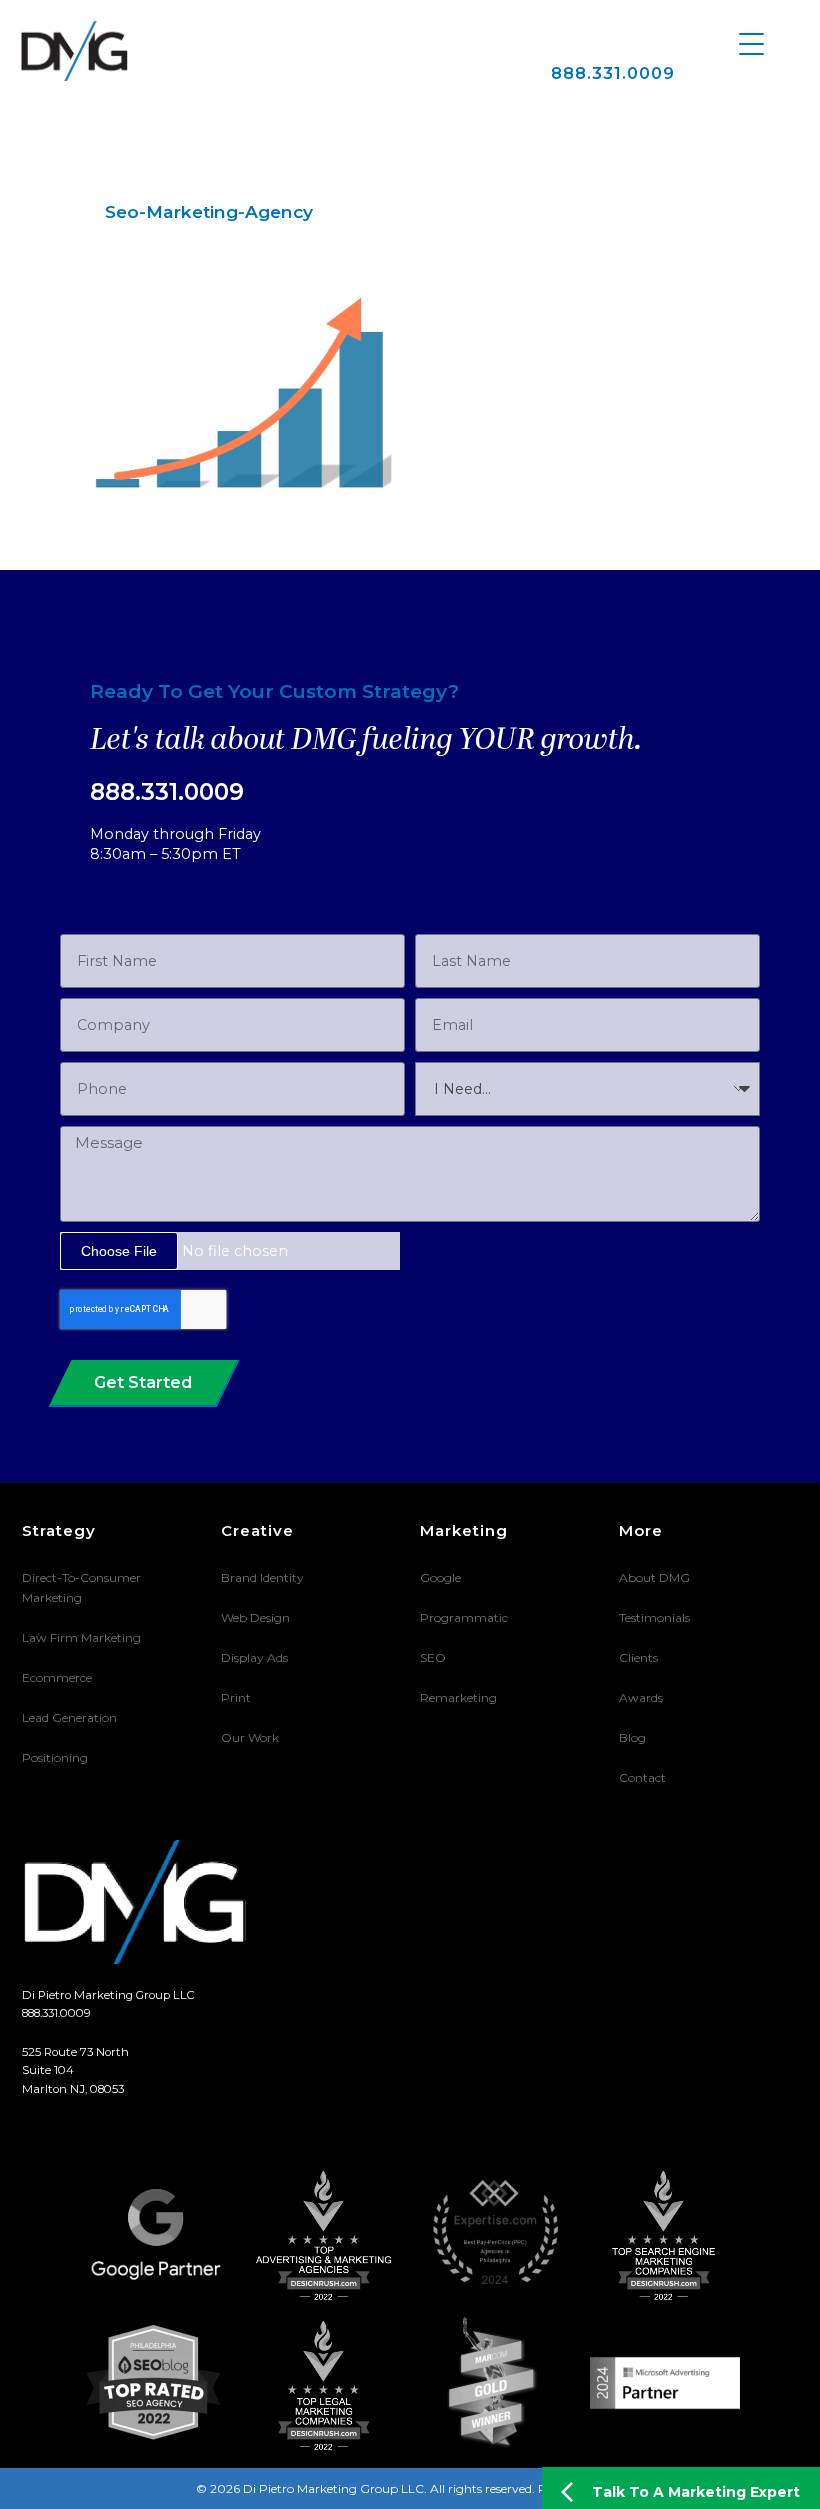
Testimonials (654, 1617)
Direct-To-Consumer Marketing (81, 1587)
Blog (632, 1737)
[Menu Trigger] (751, 42)
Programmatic (464, 1617)
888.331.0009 (613, 73)
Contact (642, 1777)
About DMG (654, 1577)
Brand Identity (262, 1577)
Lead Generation (69, 1717)
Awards (641, 1697)
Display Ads (254, 1657)
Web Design (255, 1617)
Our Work (250, 1737)
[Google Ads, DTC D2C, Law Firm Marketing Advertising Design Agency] (74, 51)
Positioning (55, 1757)
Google (440, 1577)
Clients (638, 1657)
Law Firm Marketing (81, 1637)
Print (236, 1697)
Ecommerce (57, 1677)
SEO (433, 1657)
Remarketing (458, 1697)
